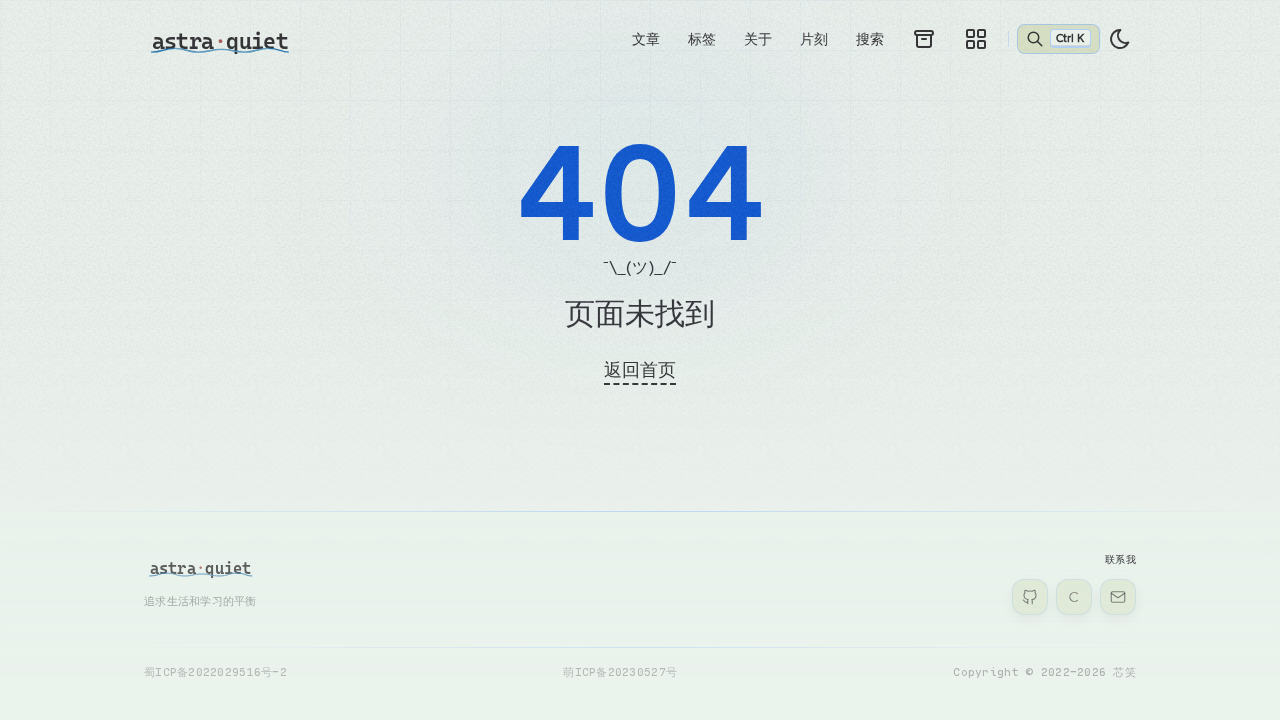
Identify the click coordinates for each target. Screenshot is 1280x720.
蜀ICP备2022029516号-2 (215, 671)
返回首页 (640, 369)
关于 (758, 38)
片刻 (814, 38)
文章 (646, 38)
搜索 (870, 38)
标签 (702, 38)
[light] (1120, 39)
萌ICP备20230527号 (620, 671)
